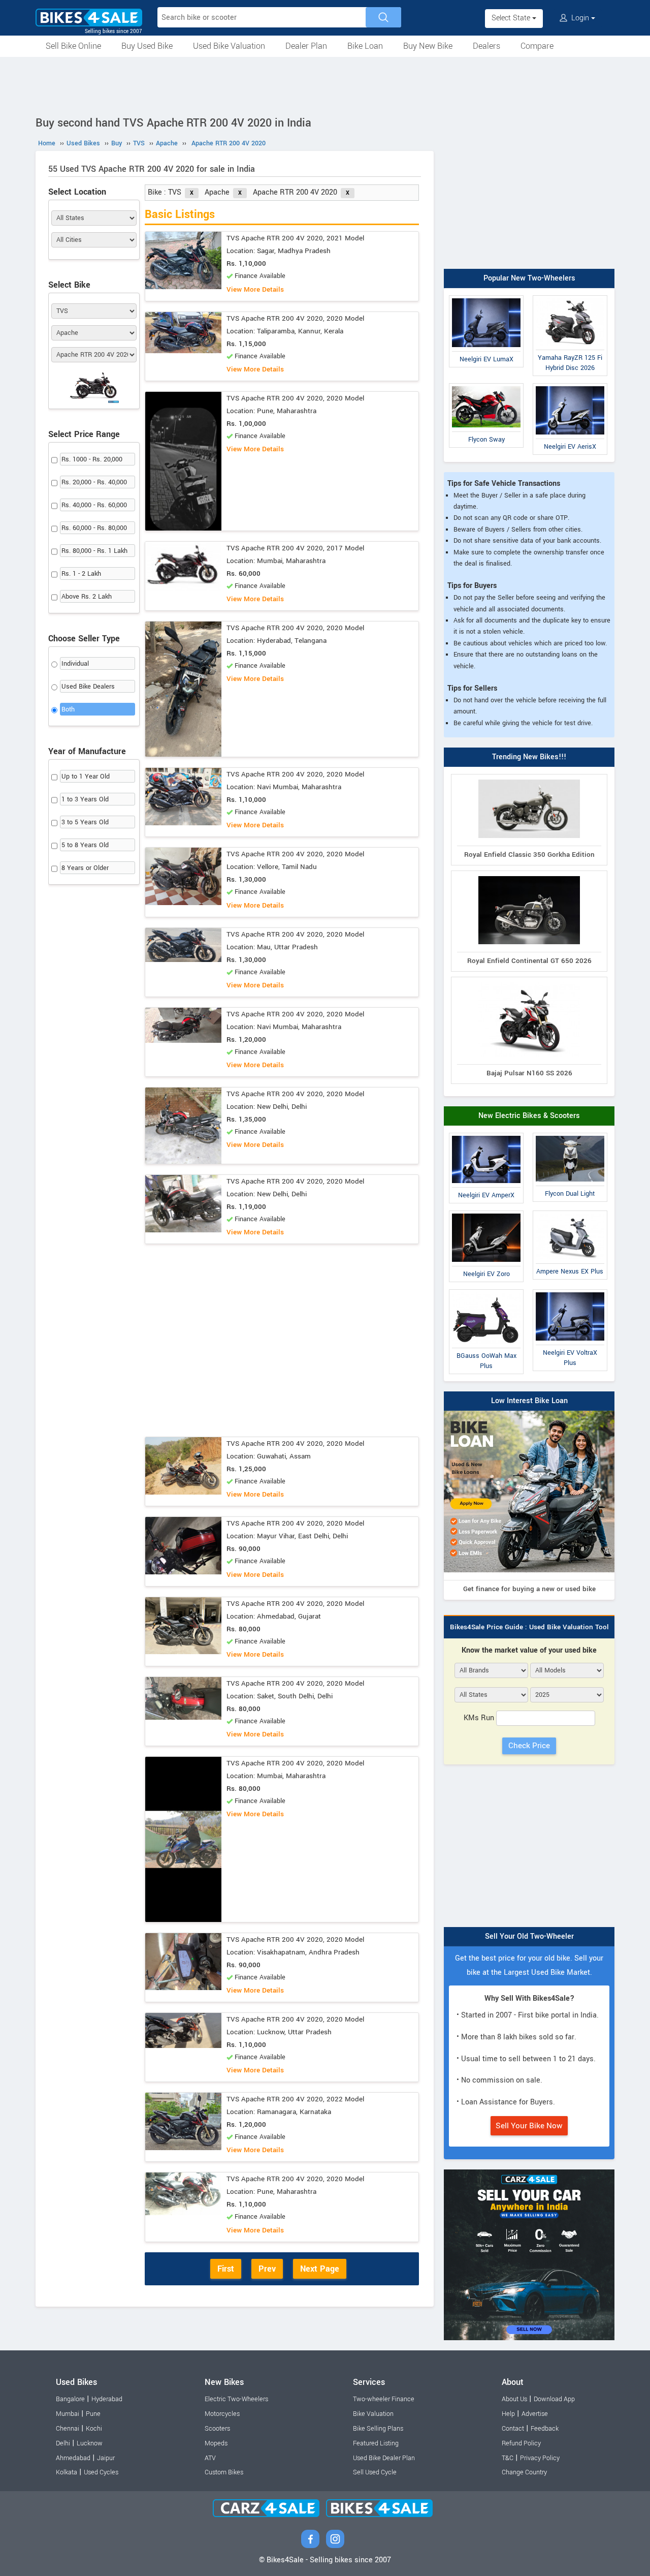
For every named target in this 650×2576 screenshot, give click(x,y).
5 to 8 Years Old (85, 845)
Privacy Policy (540, 2458)
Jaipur (106, 2458)
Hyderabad (107, 2399)
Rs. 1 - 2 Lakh (81, 574)
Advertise (535, 2414)
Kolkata (67, 2472)
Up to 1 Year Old (86, 777)
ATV (210, 2458)
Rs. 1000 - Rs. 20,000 (92, 459)
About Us (514, 2399)
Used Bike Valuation (229, 46)
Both (68, 709)
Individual (75, 664)
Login (580, 18)
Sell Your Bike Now (529, 2126)
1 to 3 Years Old (85, 799)
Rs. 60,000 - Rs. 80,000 (94, 528)
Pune (93, 2414)
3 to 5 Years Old (85, 822)
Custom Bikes (224, 2472)
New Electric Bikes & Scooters (529, 1116)
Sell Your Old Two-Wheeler (529, 1936)
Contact (513, 2429)
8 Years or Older (85, 868)
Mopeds (216, 2443)
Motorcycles (222, 2414)
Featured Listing (376, 2443)
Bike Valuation (373, 2414)
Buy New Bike (428, 46)
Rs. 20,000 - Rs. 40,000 (94, 482)
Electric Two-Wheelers (236, 2399)
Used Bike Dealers (88, 687)
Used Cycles (101, 2472)
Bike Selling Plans (378, 2429)
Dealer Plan (306, 46)
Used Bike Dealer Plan (384, 2458)
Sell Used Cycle (375, 2472)
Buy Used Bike (147, 46)
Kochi (94, 2429)
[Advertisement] (325, 85)
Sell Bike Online (73, 46)
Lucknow (90, 2443)
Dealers (486, 46)
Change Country (524, 2472)
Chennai (68, 2429)
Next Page (320, 2269)
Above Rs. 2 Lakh (87, 597)
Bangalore (70, 2399)
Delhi (63, 2443)
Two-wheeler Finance (384, 2399)
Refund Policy (521, 2443)
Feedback (545, 2429)
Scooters (217, 2429)
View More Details (255, 289)
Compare (537, 46)
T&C (508, 2458)
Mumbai (68, 2414)
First (226, 2269)
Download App (554, 2399)
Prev (267, 2269)
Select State (512, 18)
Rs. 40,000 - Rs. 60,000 (94, 505)
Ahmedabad (73, 2458)
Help (508, 2414)
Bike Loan (365, 46)
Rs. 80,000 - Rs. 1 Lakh (94, 551)
